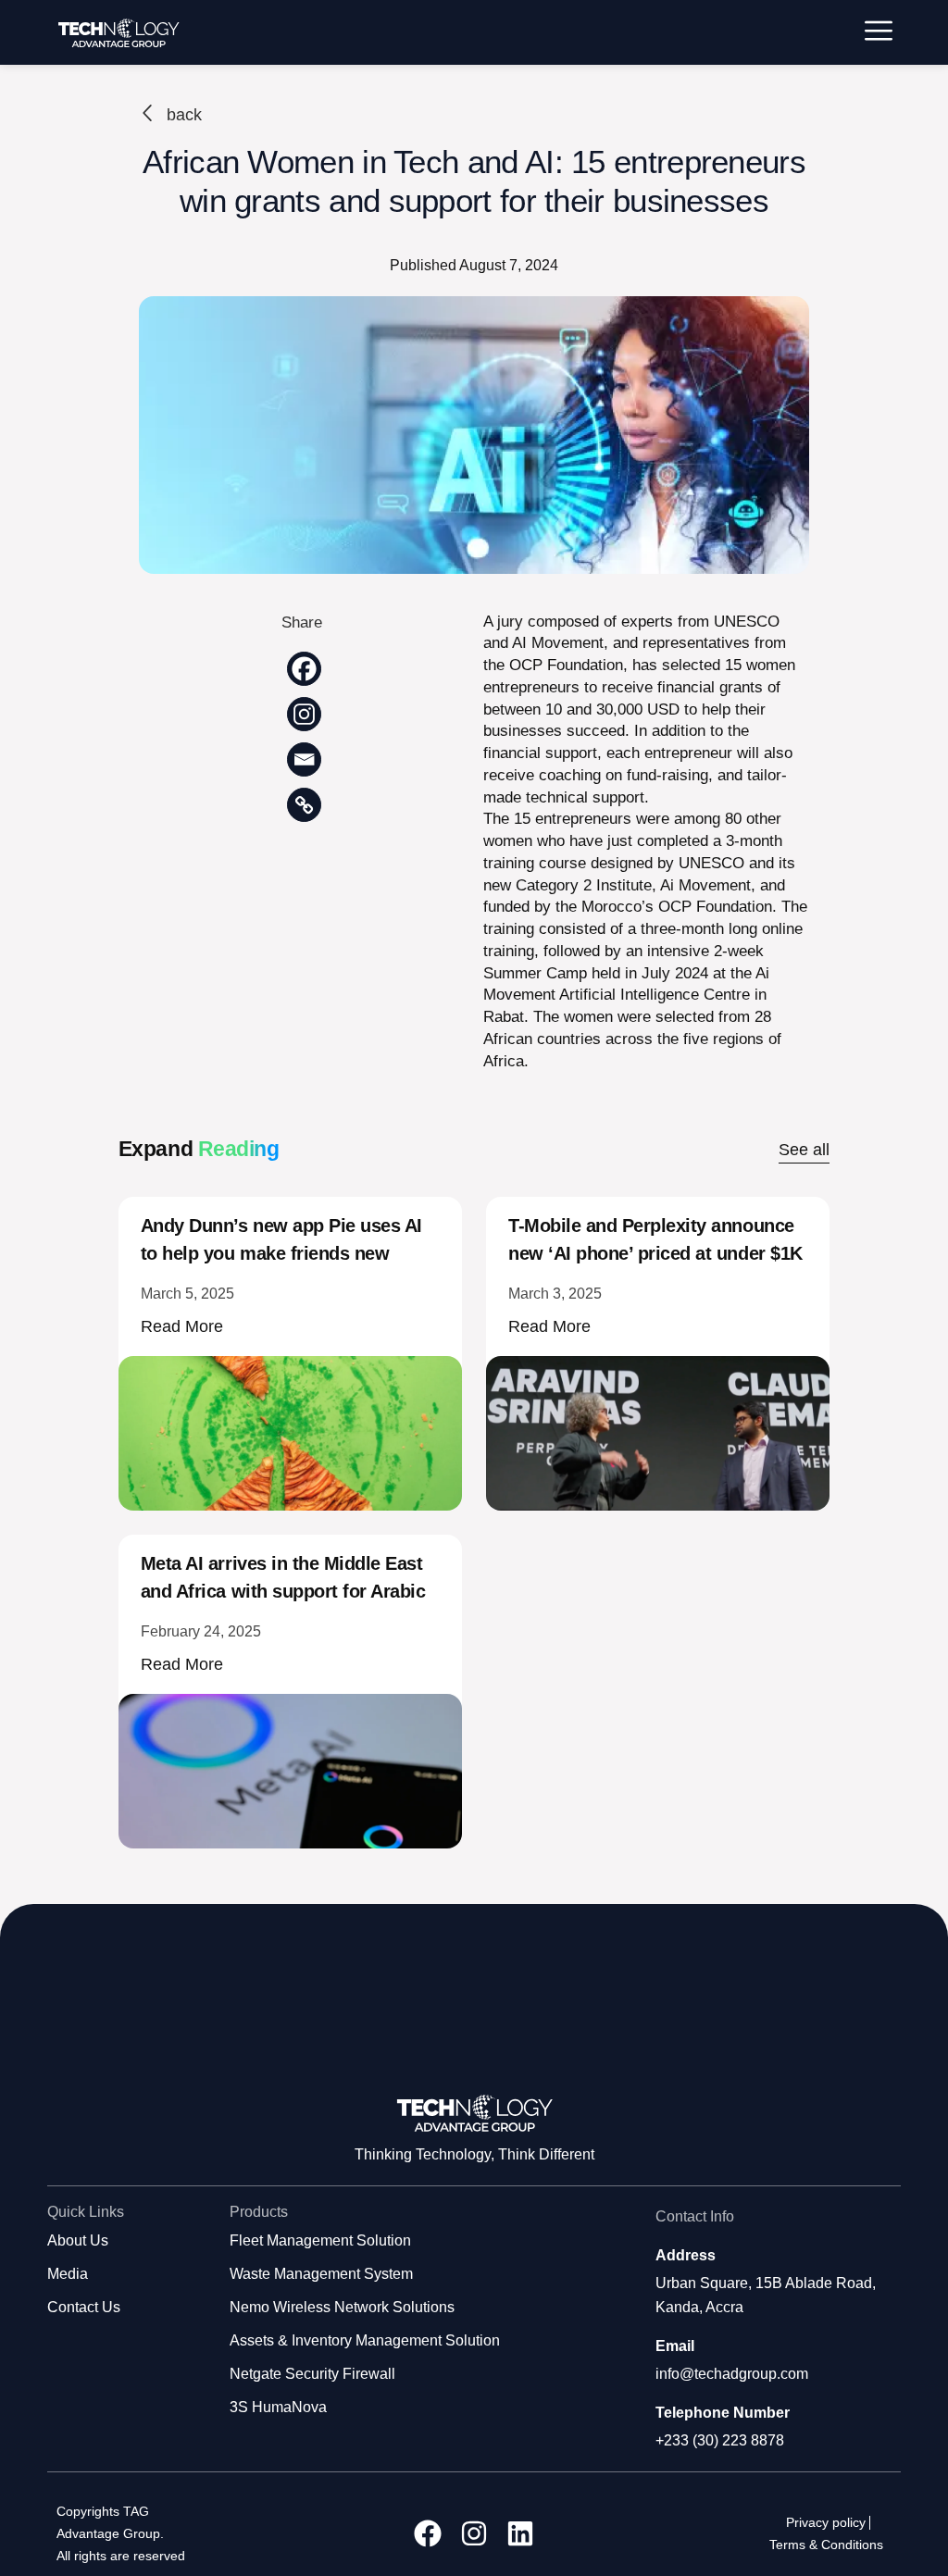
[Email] (304, 759)
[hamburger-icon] (879, 33)
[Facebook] (304, 669)
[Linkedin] (520, 2533)
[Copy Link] (304, 805)
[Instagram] (304, 714)
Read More (182, 1326)
